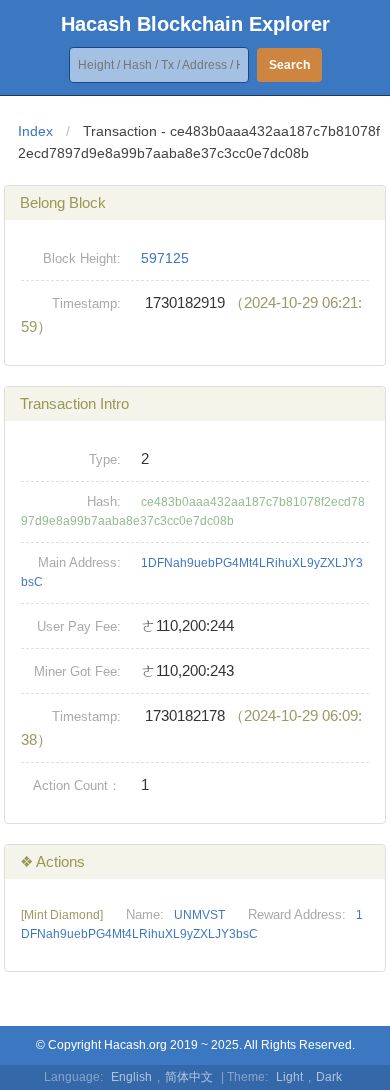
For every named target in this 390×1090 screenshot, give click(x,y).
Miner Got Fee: (77, 671)
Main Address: (79, 562)
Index (35, 131)
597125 (165, 258)
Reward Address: (297, 914)
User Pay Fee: (79, 626)
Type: (105, 459)
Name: (145, 914)
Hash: (104, 501)
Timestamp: (86, 303)
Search (289, 65)
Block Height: (82, 258)
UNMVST (199, 915)
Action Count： (77, 785)
